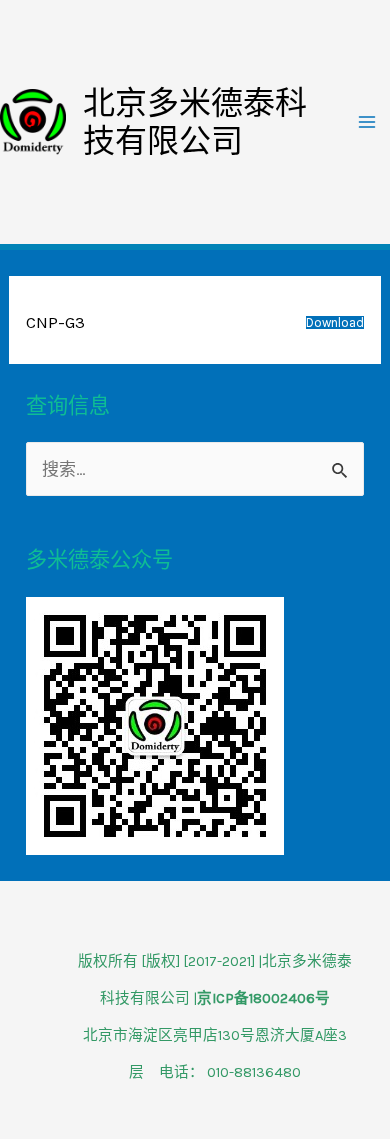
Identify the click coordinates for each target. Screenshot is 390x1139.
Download (335, 322)
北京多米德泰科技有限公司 (195, 122)
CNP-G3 (55, 322)
